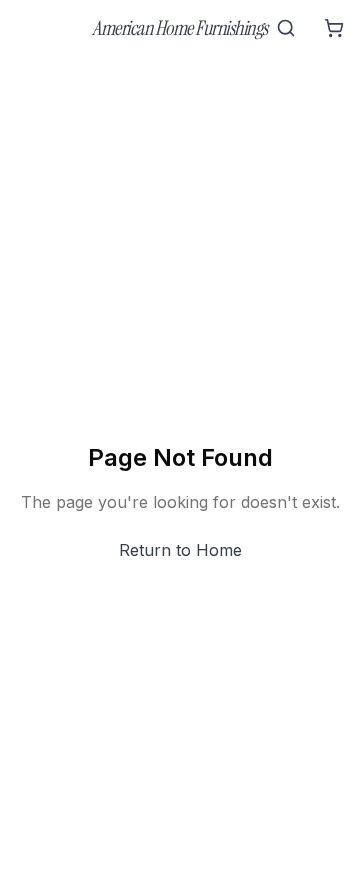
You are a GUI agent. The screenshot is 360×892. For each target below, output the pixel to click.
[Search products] (286, 28)
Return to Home (180, 550)
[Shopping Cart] (334, 28)
